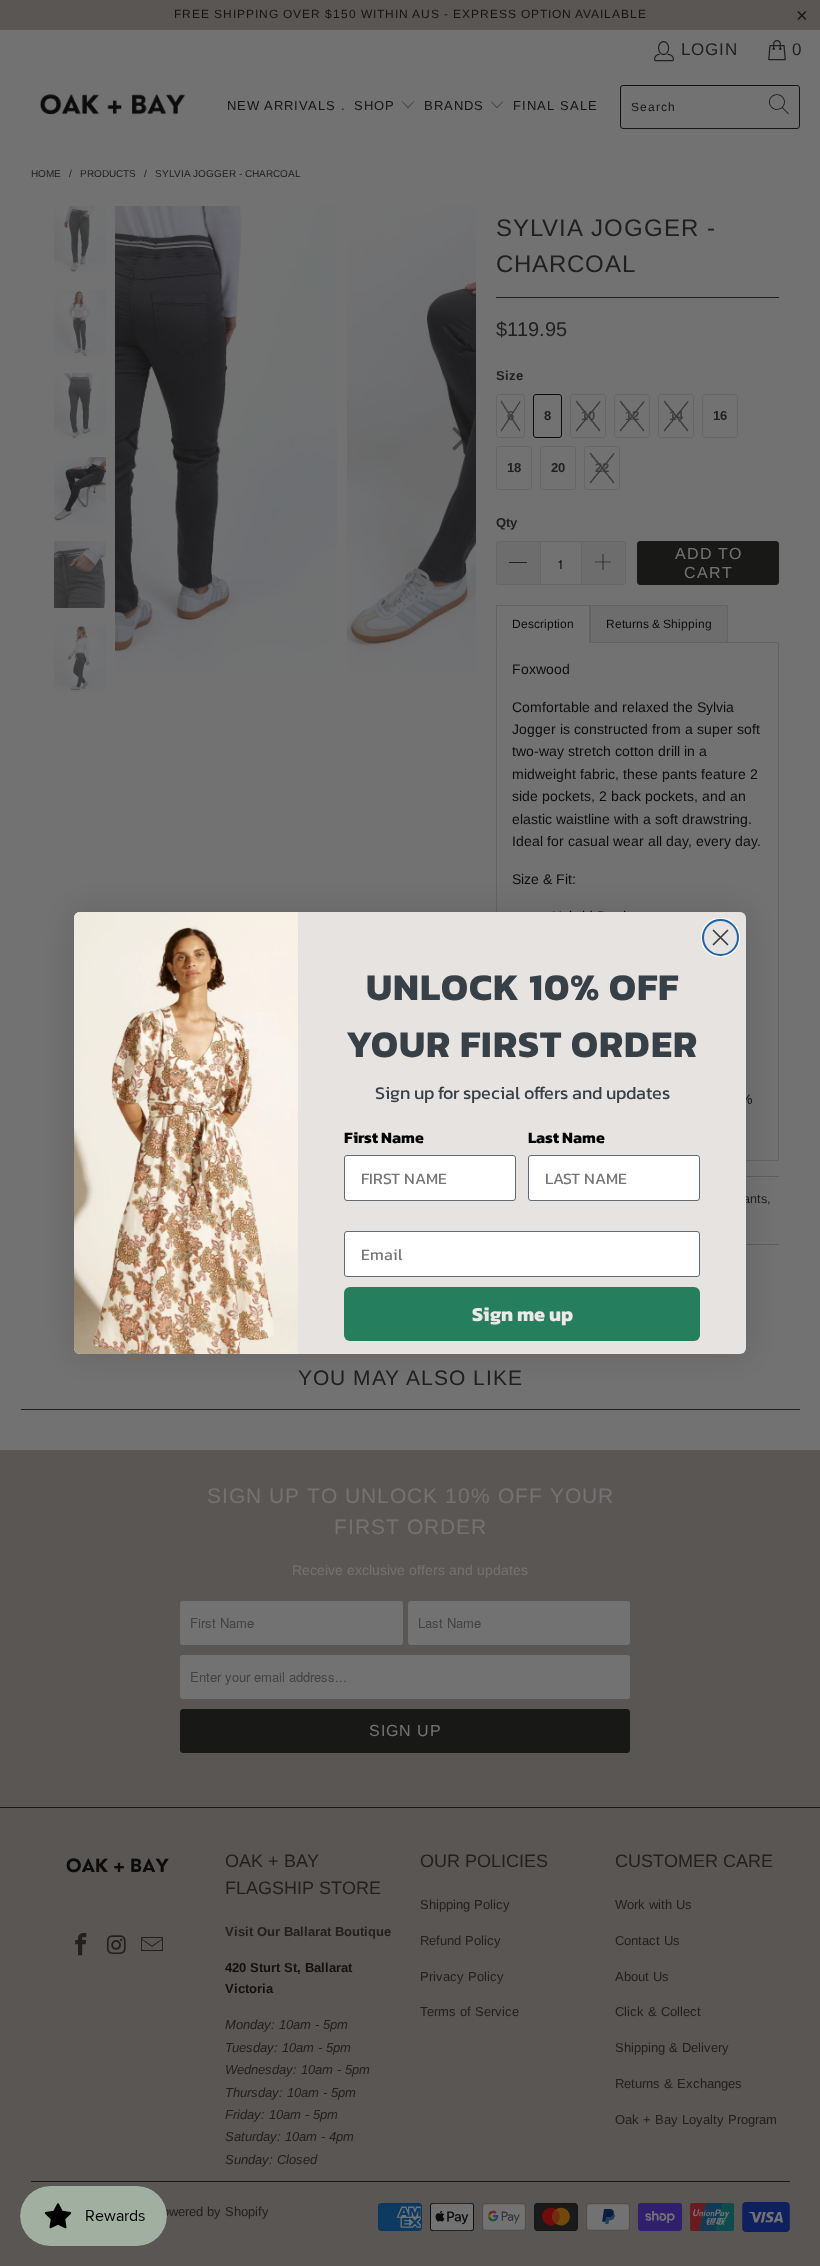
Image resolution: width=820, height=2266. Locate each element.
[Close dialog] (720, 937)
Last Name (566, 1137)
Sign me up (522, 1314)
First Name (384, 1137)
